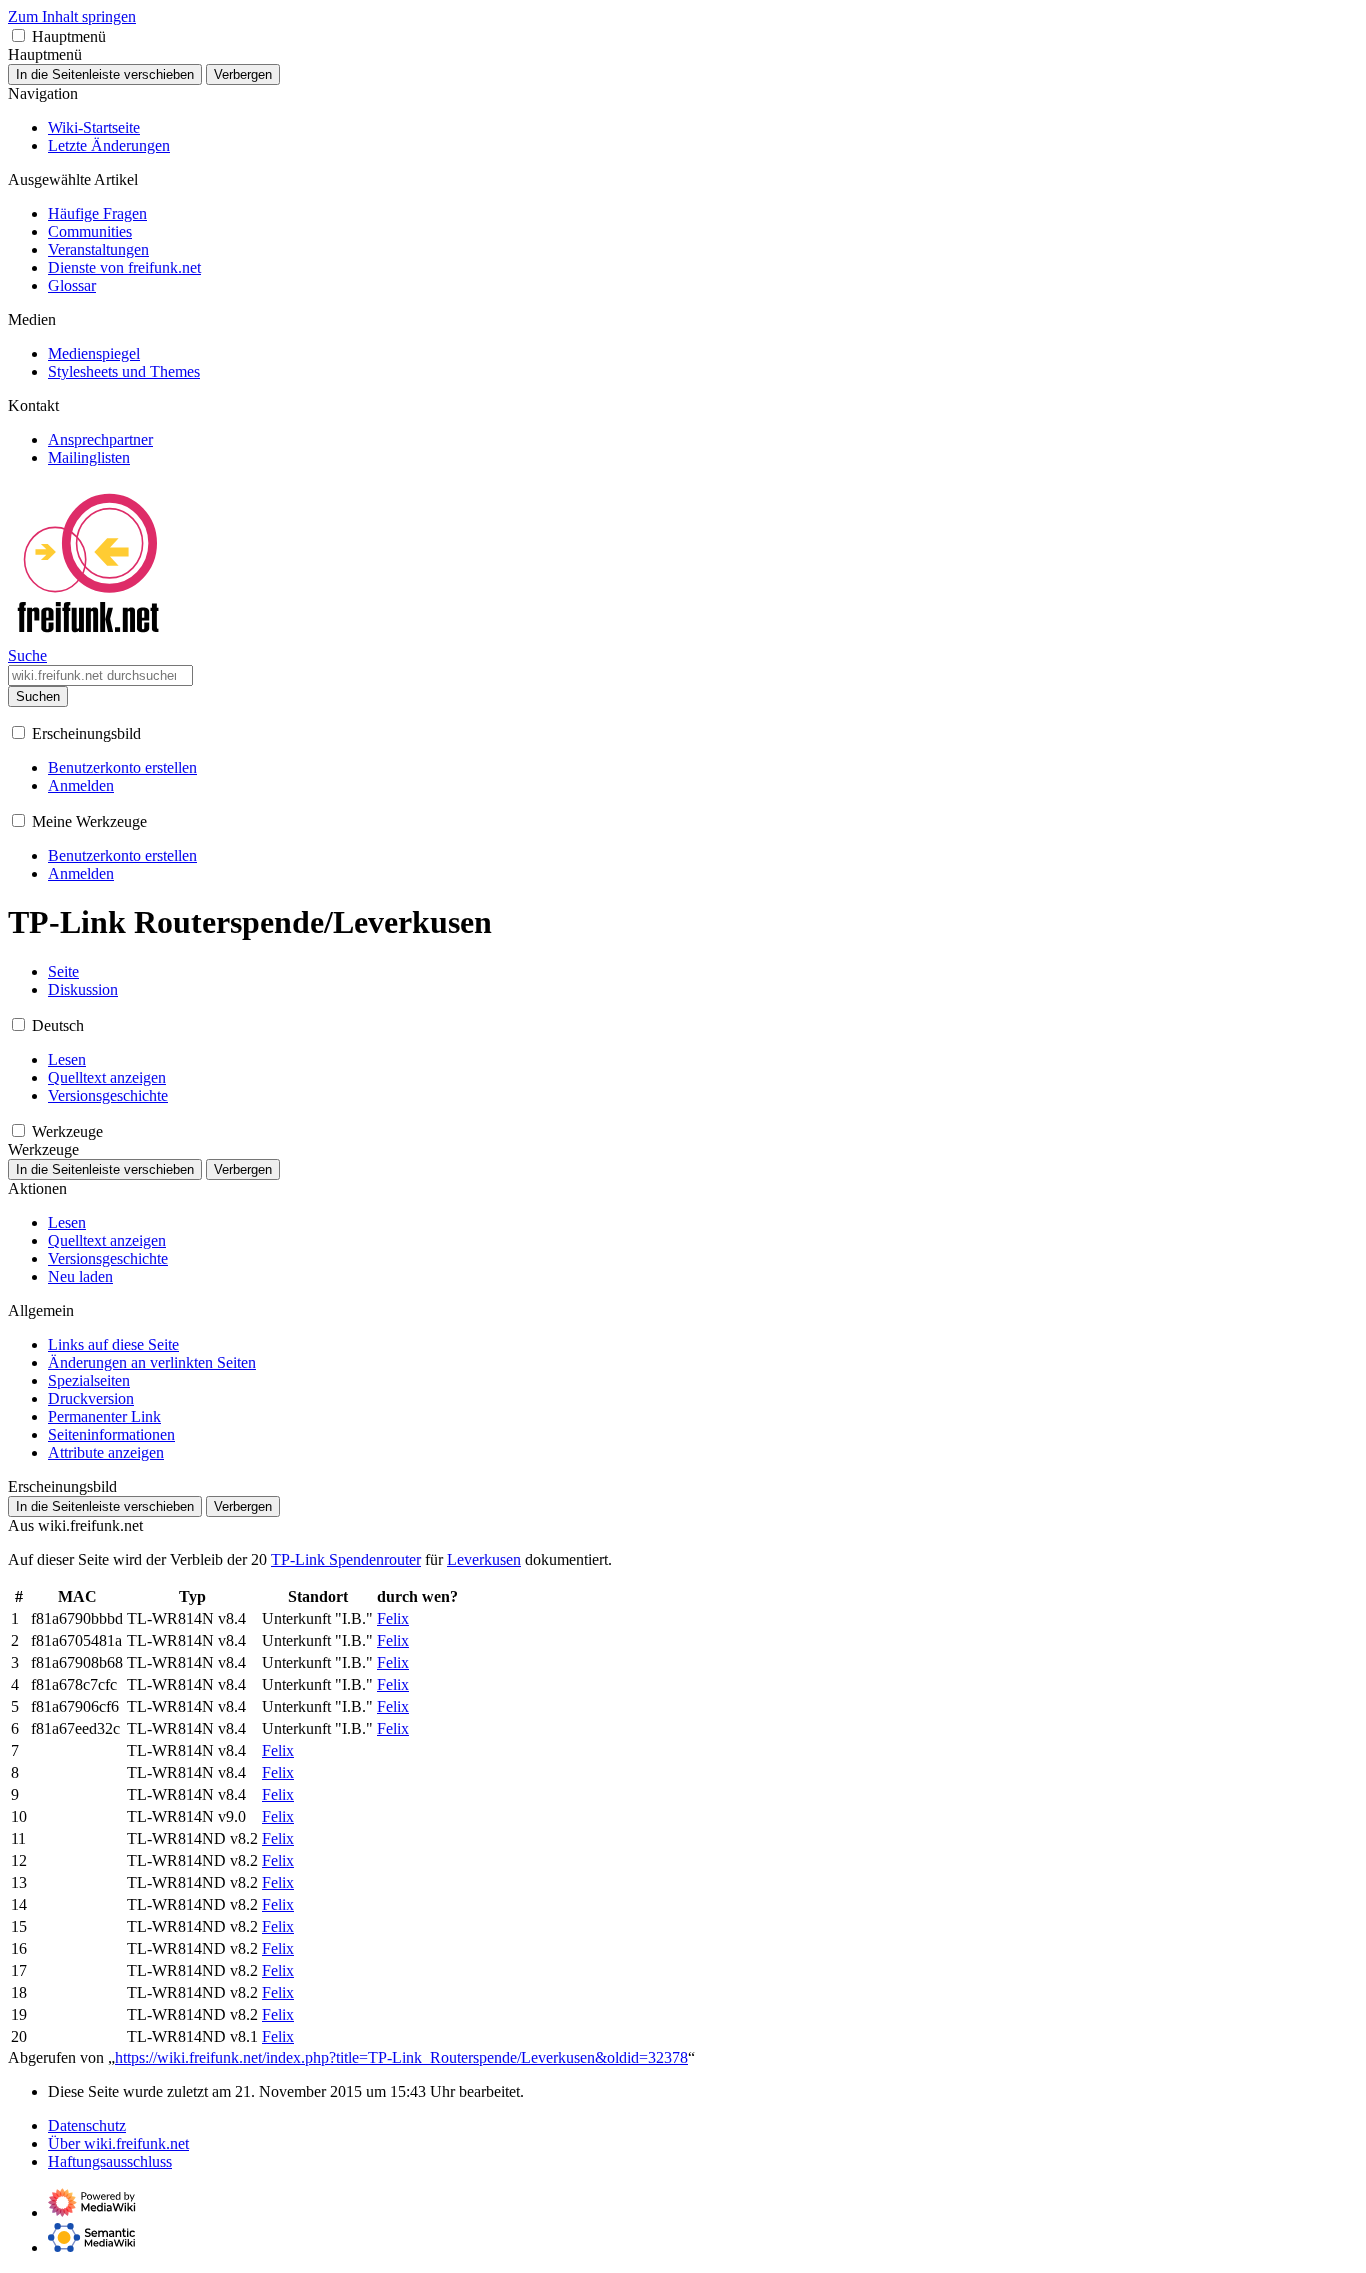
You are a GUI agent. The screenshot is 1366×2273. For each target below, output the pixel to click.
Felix (393, 1618)
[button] (18, 35)
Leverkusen (484, 1559)
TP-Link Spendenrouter (346, 1559)
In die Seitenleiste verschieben (105, 74)
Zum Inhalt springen (72, 16)
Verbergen (243, 74)
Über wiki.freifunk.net (118, 2143)
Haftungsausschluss (110, 2161)
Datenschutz (87, 2125)
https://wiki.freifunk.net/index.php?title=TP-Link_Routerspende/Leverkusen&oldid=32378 (401, 2057)
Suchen (38, 696)
